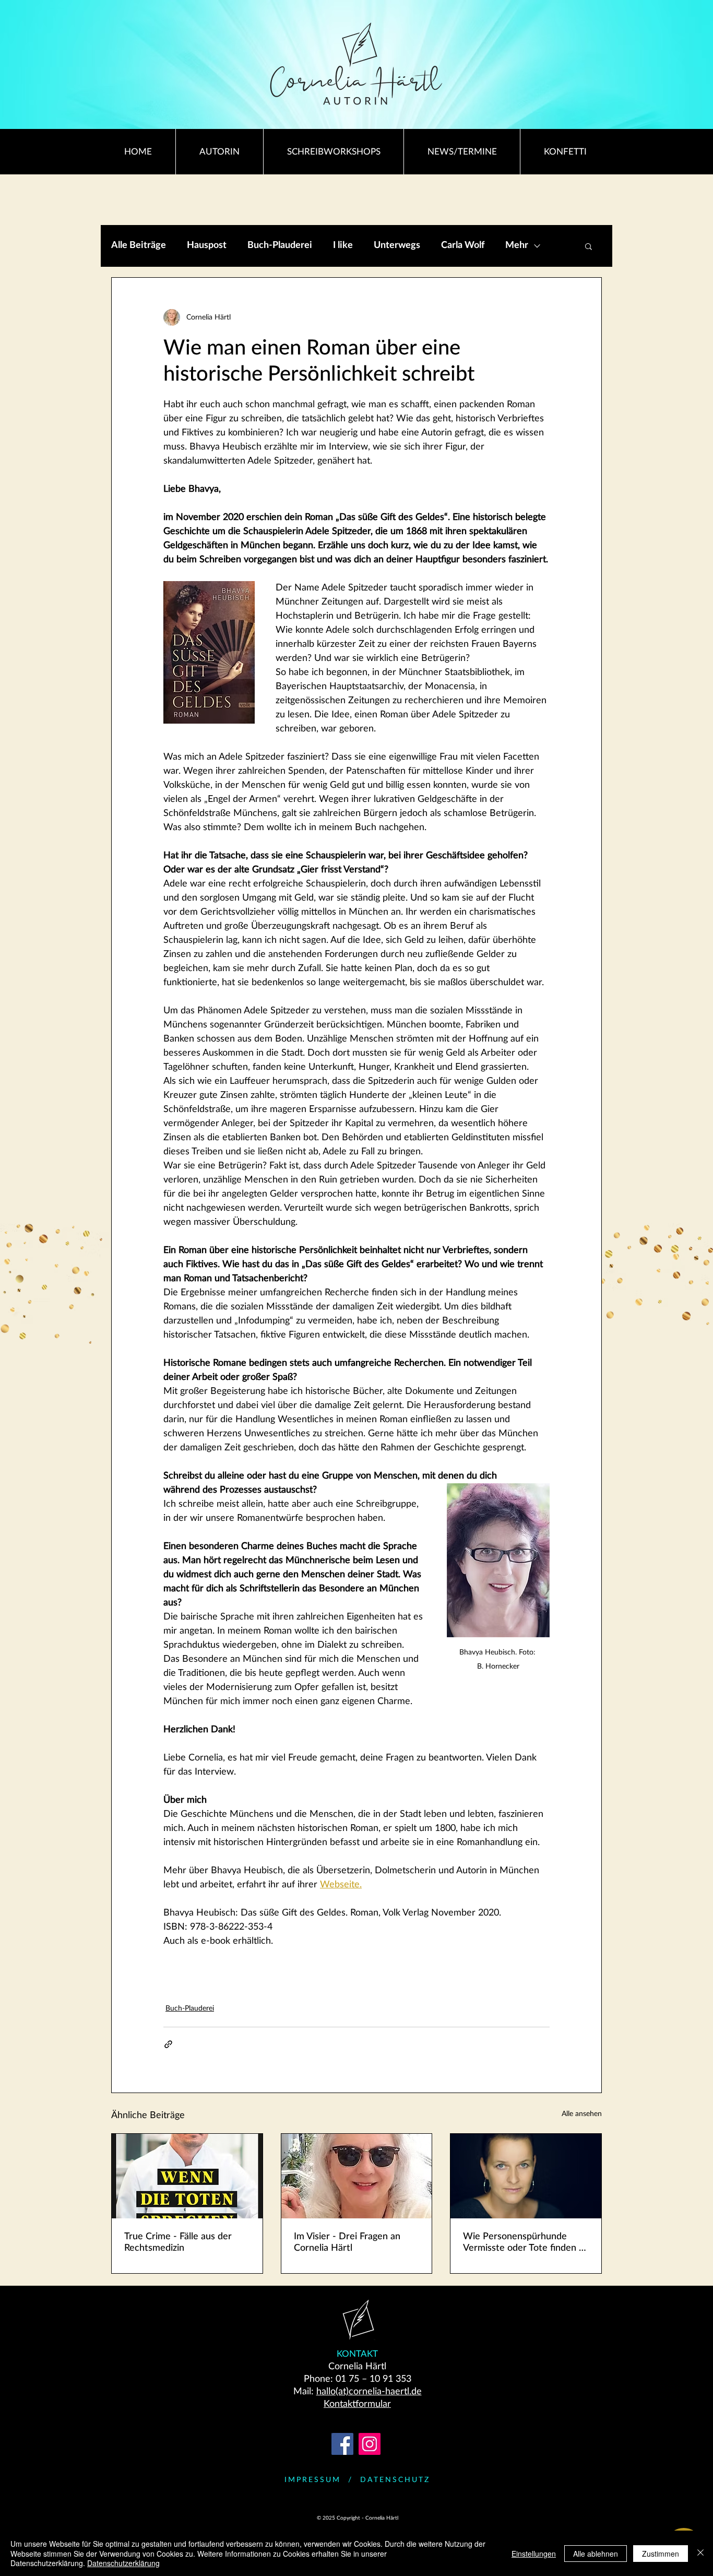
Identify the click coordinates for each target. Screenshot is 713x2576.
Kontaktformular (357, 2404)
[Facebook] (342, 2444)
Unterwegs (397, 245)
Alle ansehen (582, 2114)
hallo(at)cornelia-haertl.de (369, 2392)
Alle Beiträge (139, 245)
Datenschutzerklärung (123, 2563)
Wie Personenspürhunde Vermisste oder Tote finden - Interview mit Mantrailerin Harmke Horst (523, 2243)
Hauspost (207, 245)
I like (343, 245)
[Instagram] (370, 2444)
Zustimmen (661, 2554)
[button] (589, 246)
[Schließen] (700, 2553)
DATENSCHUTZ (395, 2480)
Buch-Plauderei (280, 245)
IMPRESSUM (313, 2480)
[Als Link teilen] (168, 2044)
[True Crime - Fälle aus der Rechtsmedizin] (187, 2176)
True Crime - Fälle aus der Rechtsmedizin (178, 2242)
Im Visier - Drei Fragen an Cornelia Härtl (347, 2242)
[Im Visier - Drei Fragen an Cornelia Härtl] (357, 2176)
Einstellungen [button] (534, 2554)
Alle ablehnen (596, 2554)
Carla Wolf (463, 245)
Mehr (517, 245)
